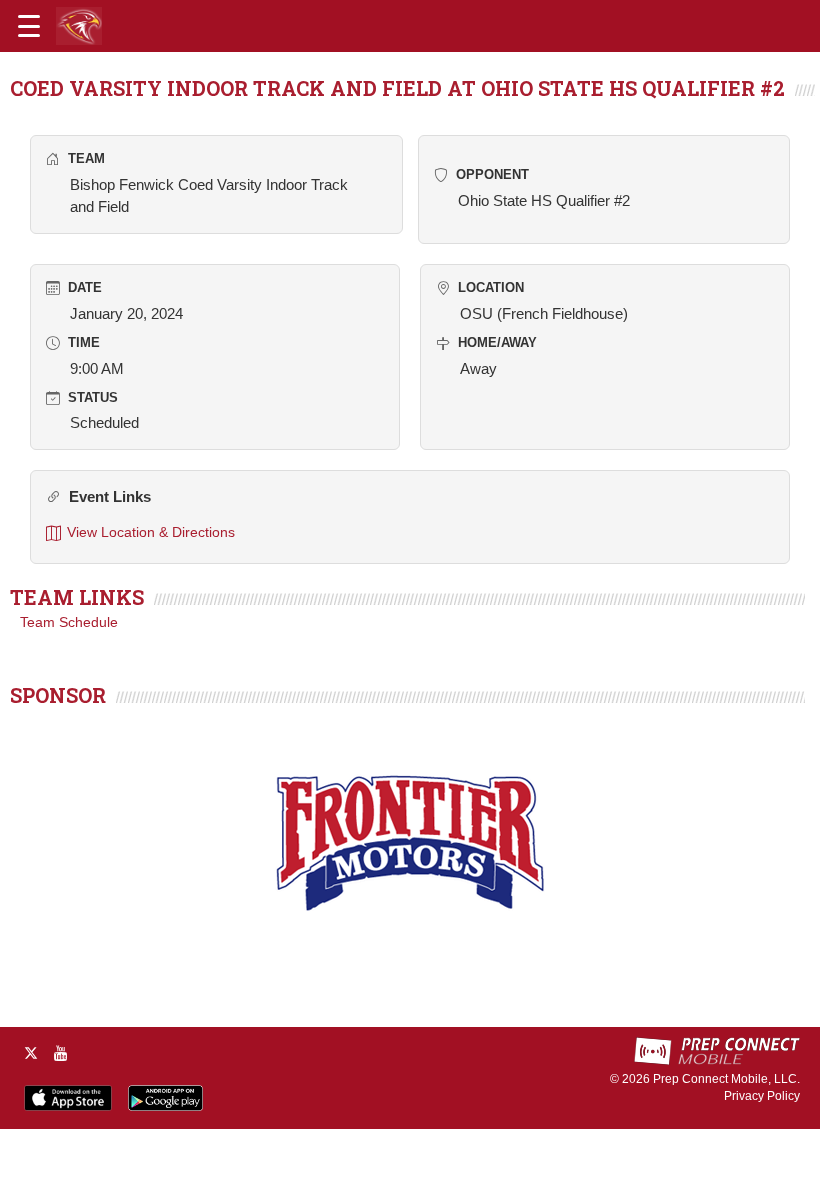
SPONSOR (58, 695)
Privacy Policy (762, 1096)
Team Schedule (69, 622)
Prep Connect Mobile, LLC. (726, 1079)
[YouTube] (61, 1053)
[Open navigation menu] (29, 26)
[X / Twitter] (31, 1053)
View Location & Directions (151, 532)
